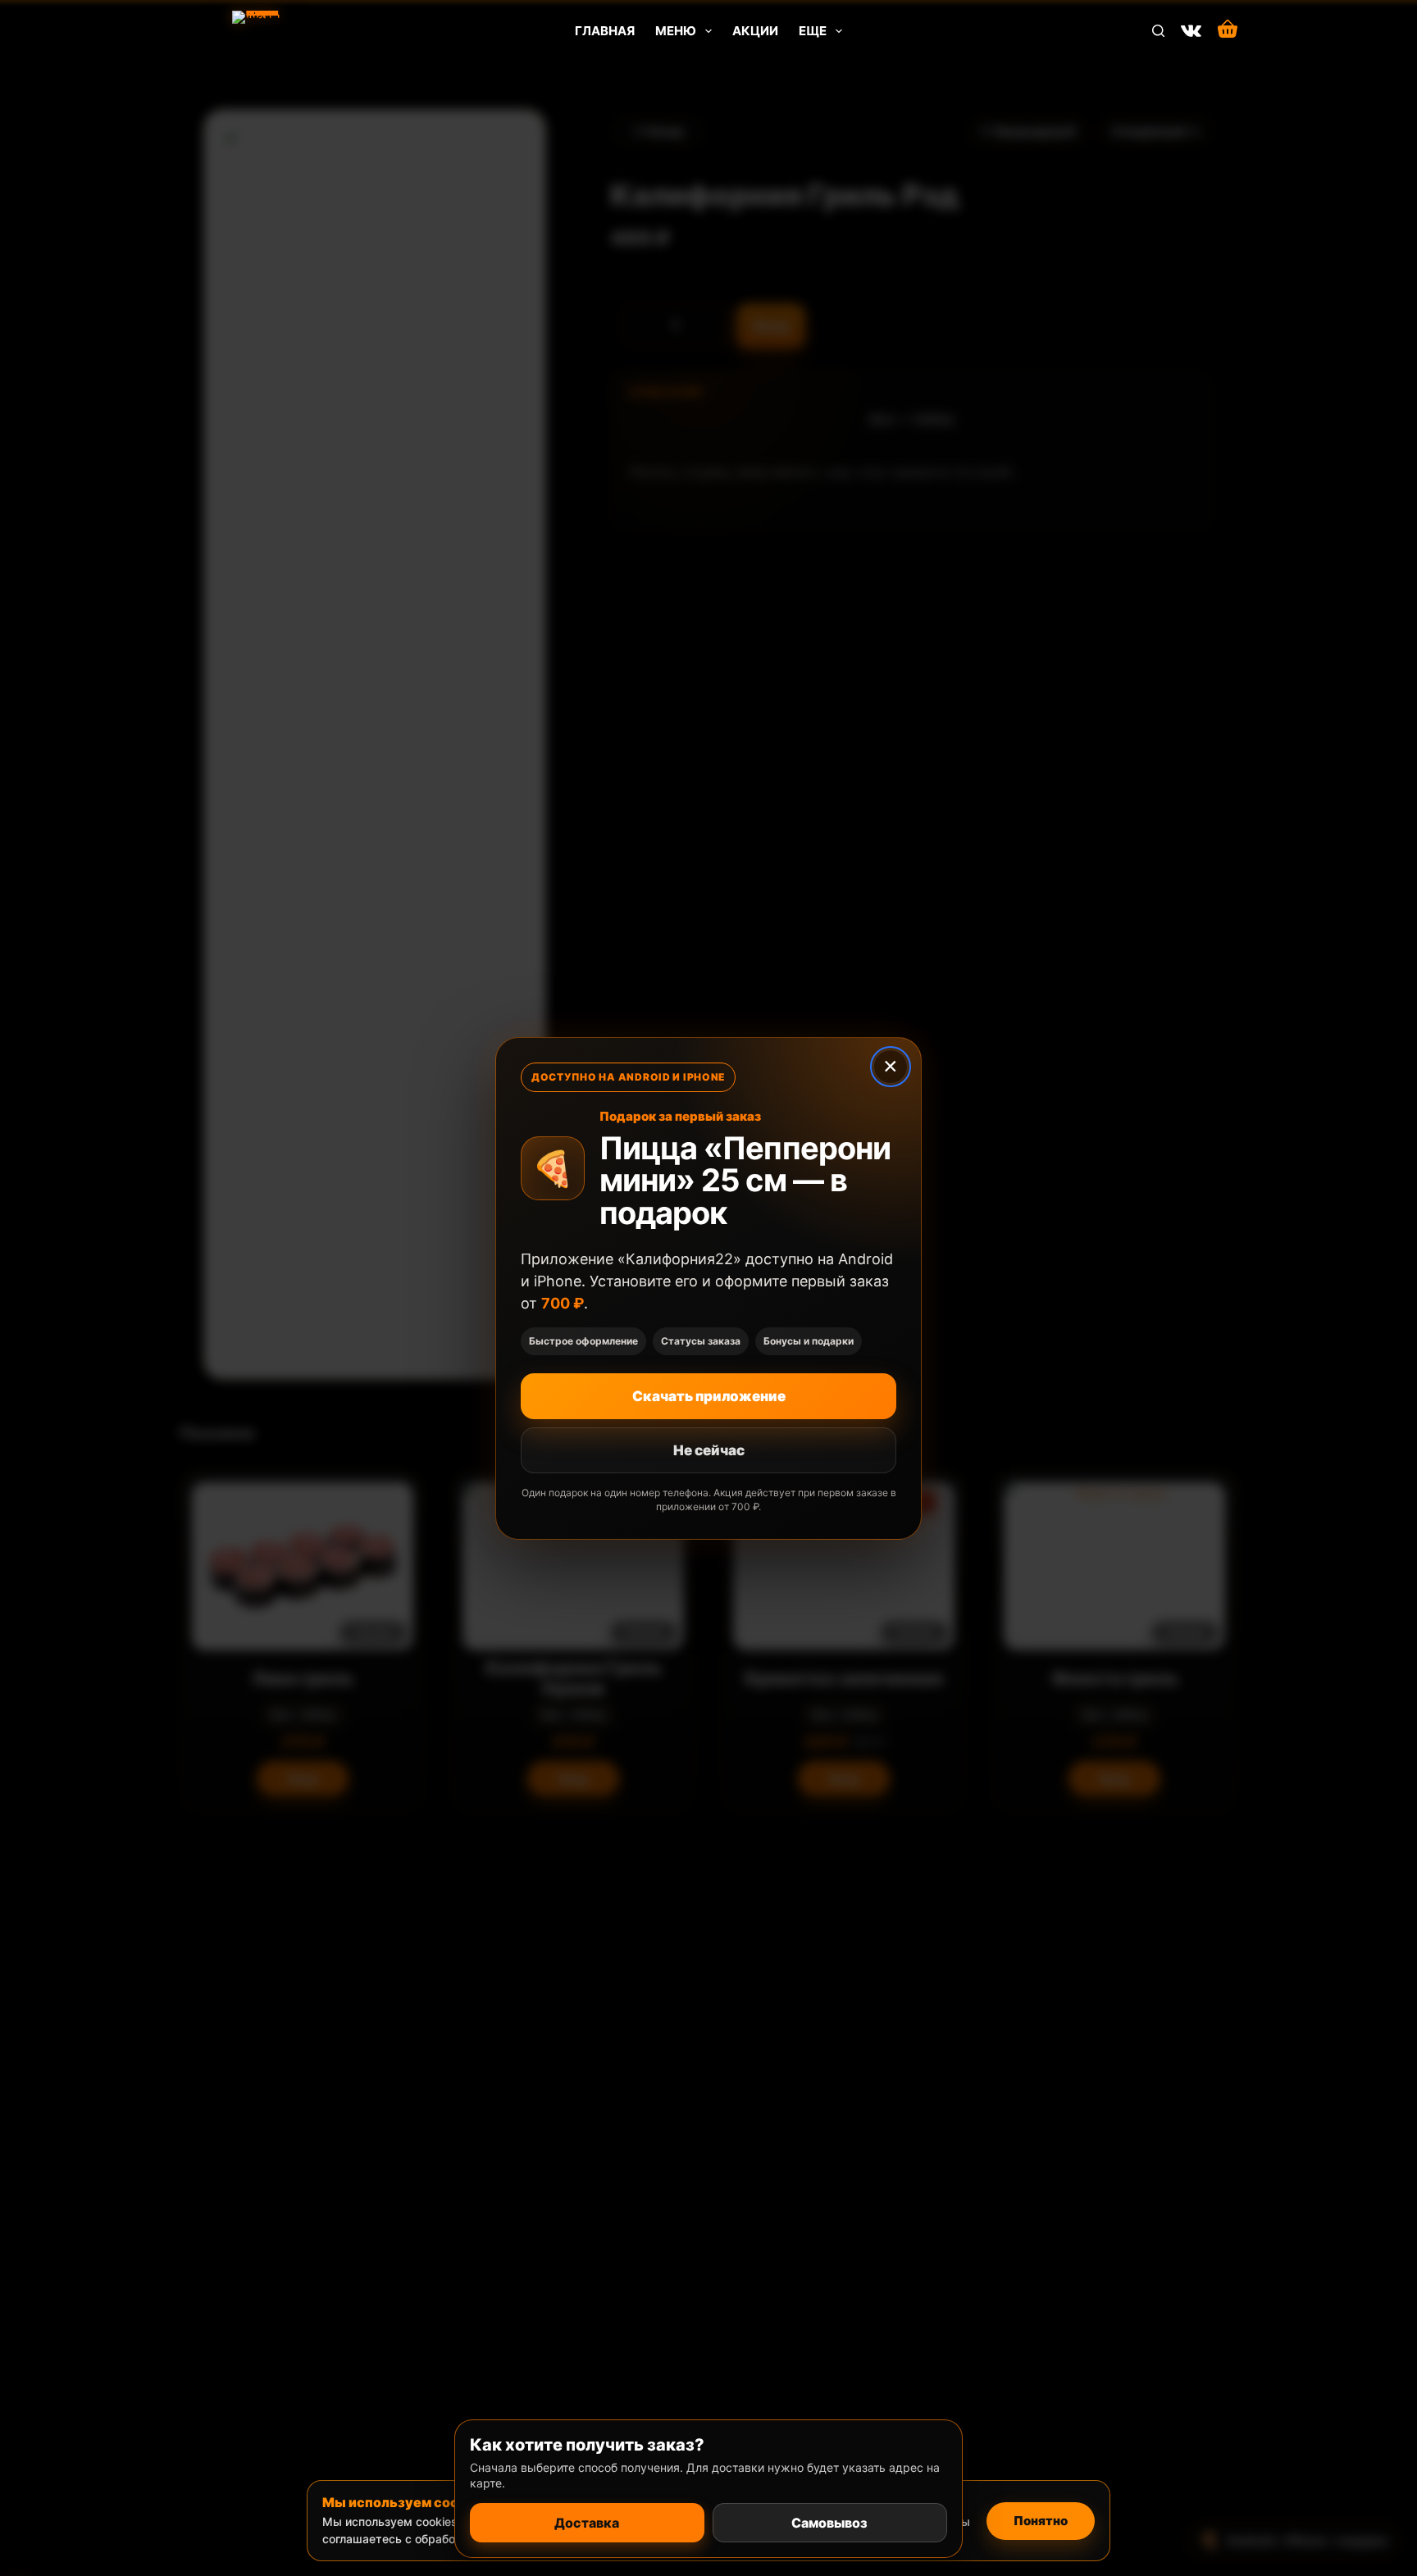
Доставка (587, 2523)
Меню (676, 31)
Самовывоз (829, 2523)
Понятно (1041, 2521)
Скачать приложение (709, 1396)
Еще (813, 31)
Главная (605, 31)
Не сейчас (709, 1450)
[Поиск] (1158, 31)
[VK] (1191, 31)
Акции (755, 31)
